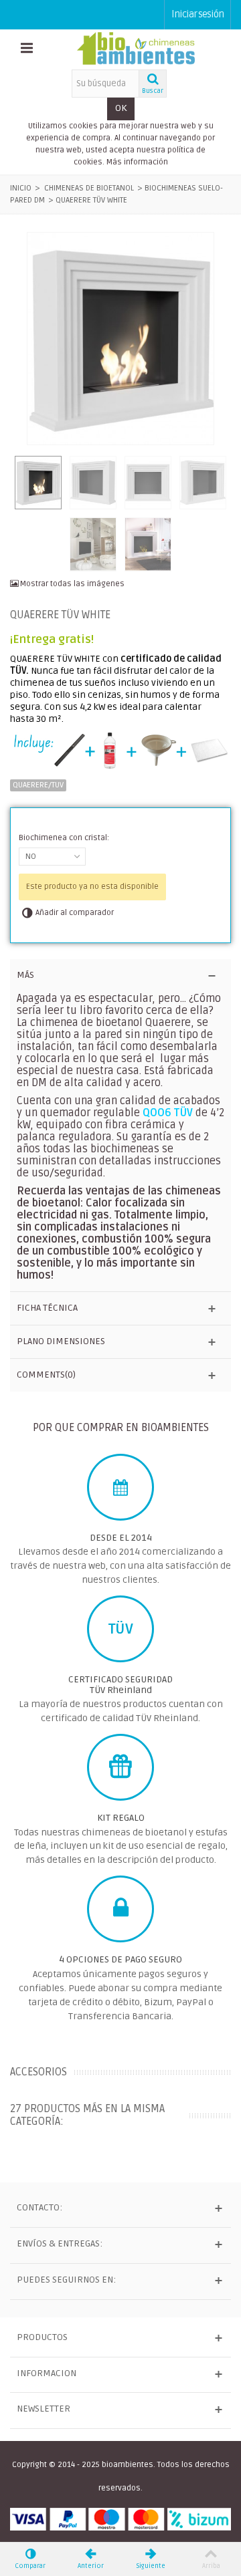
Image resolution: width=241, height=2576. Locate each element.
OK (121, 108)
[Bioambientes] (136, 49)
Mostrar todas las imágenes (71, 584)
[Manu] (27, 49)
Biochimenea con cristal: (65, 838)
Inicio (21, 188)
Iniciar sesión (197, 14)
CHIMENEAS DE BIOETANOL (89, 188)
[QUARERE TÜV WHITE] (120, 339)
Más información (137, 162)
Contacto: (39, 2207)
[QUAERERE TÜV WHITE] (148, 544)
